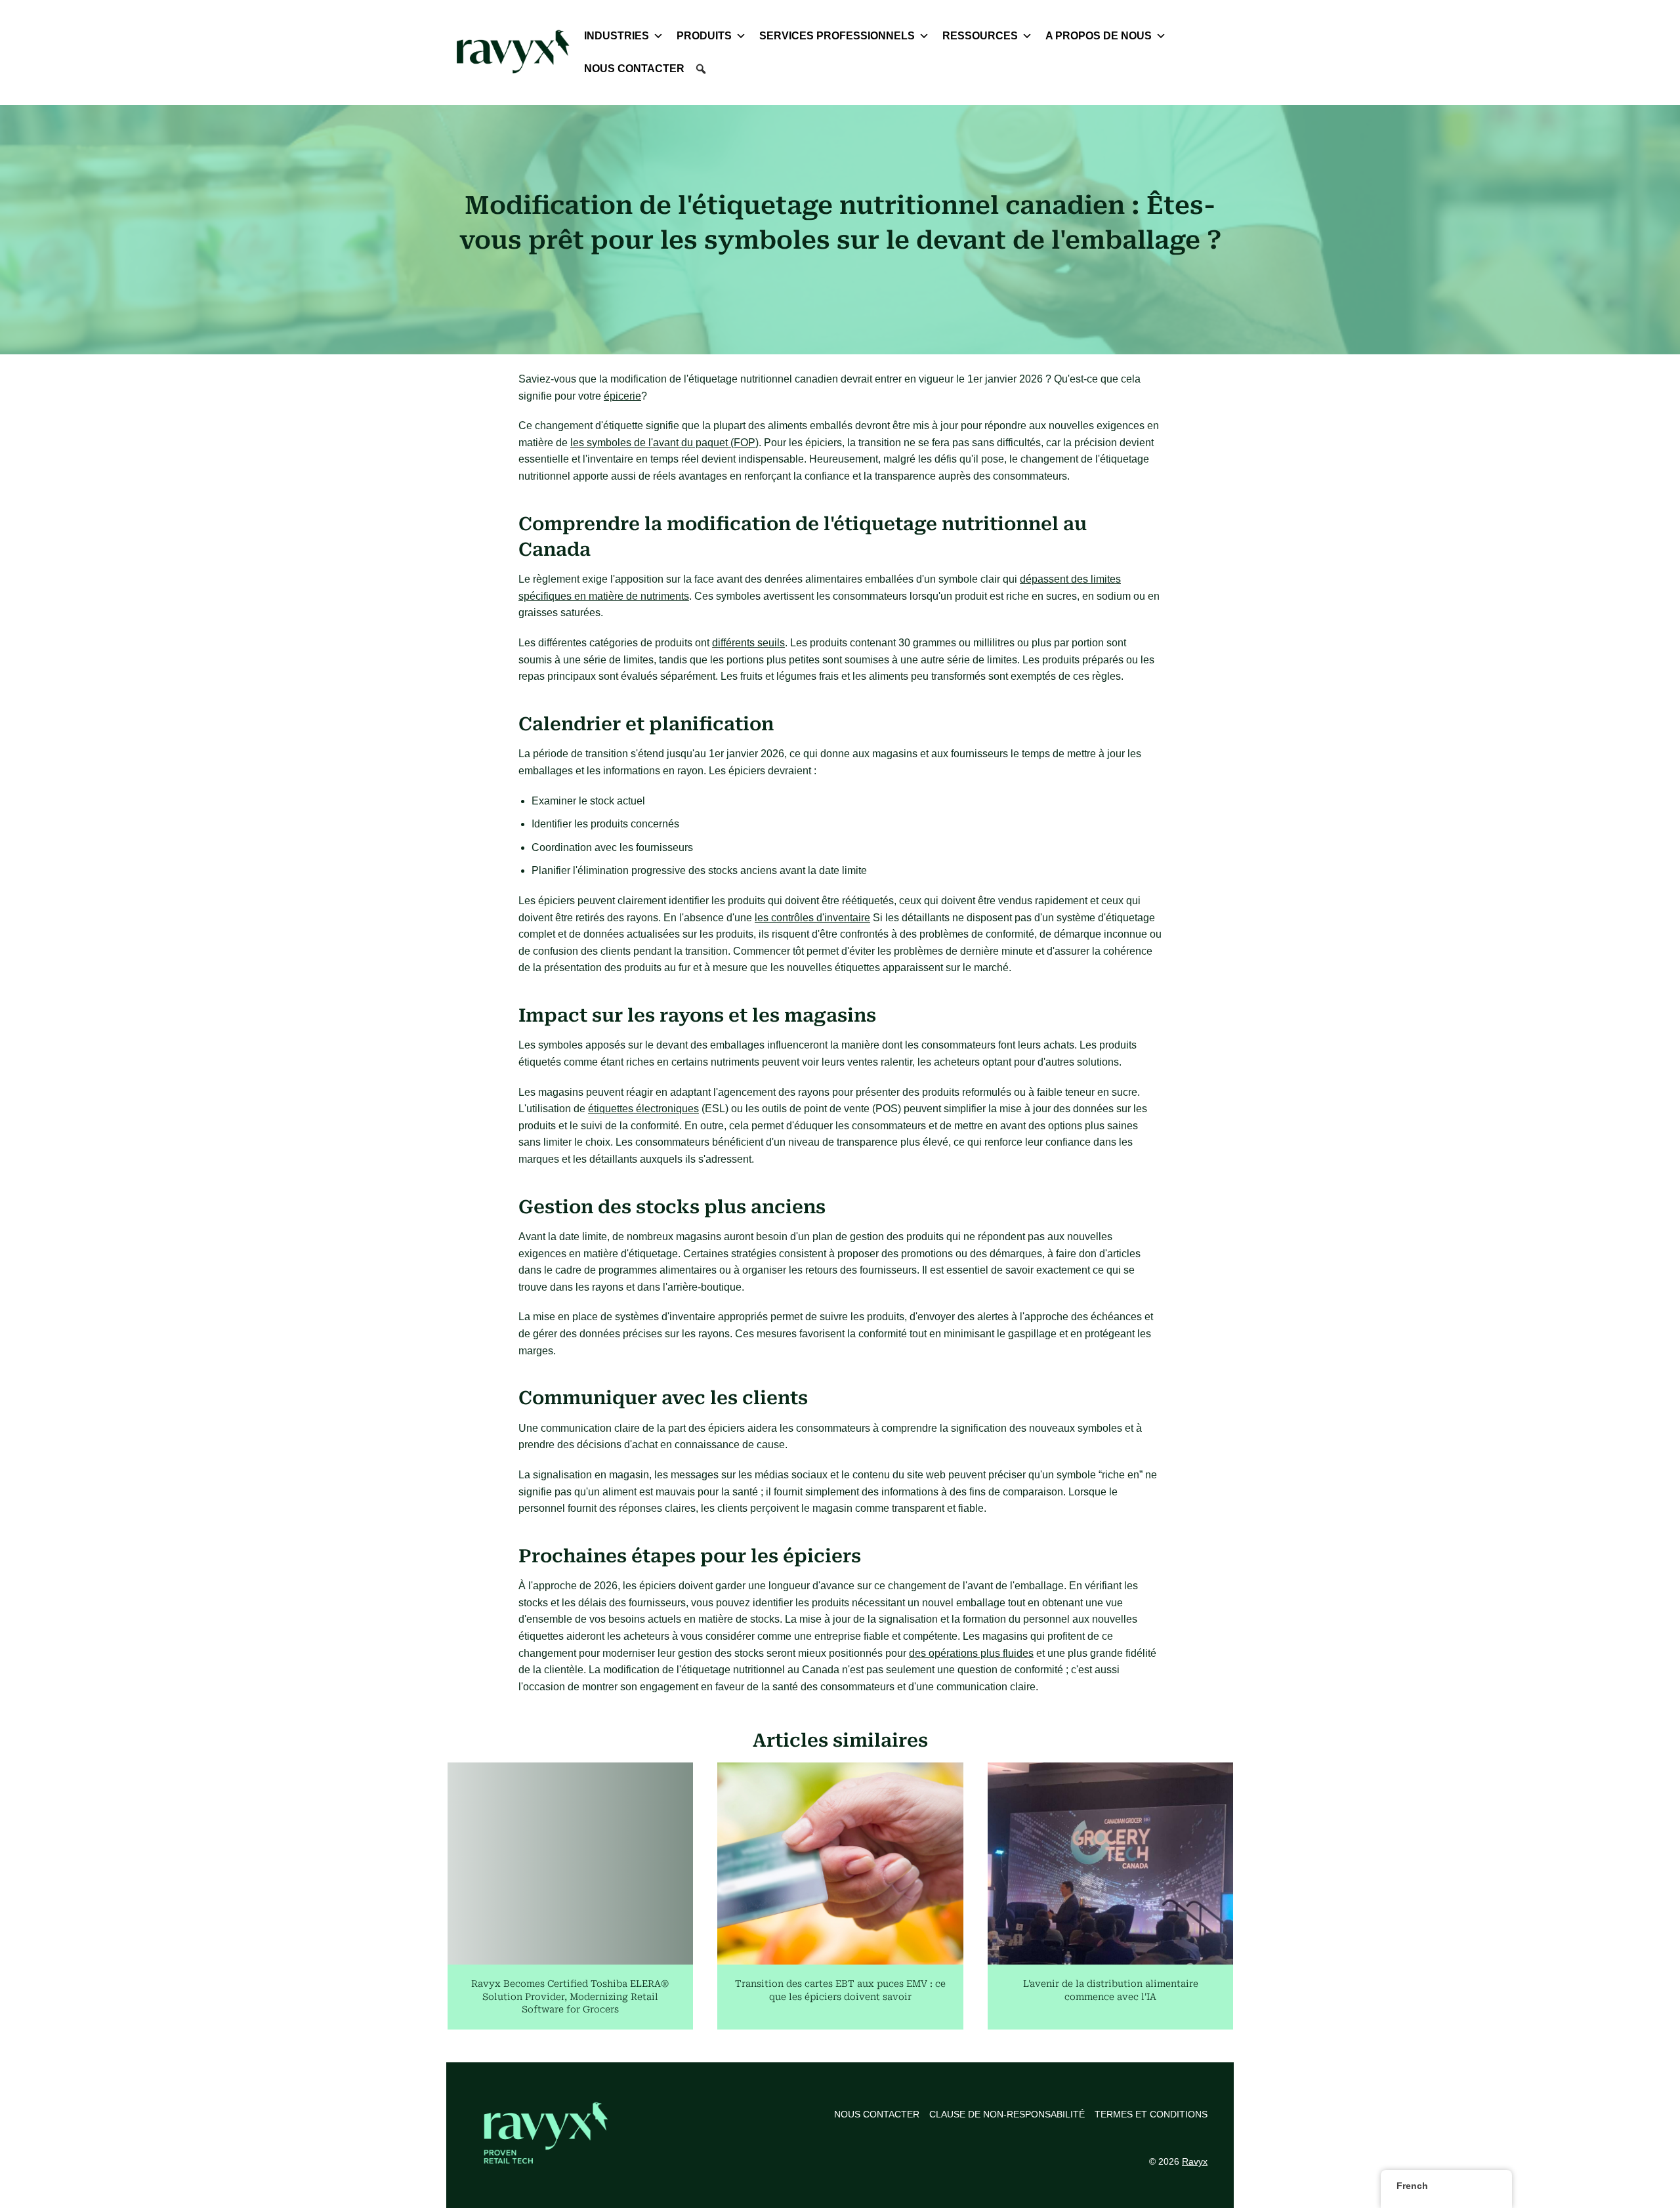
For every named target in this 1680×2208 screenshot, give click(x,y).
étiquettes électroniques (643, 1109)
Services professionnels (837, 36)
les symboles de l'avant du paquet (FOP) (664, 443)
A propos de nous (1099, 36)
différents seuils (748, 643)
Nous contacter (634, 69)
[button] (701, 69)
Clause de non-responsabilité (1007, 2114)
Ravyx (1195, 2161)
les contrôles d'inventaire (812, 918)
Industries (617, 36)
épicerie (622, 396)
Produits (704, 36)
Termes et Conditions (1151, 2114)
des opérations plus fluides (971, 1653)
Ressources (980, 36)
